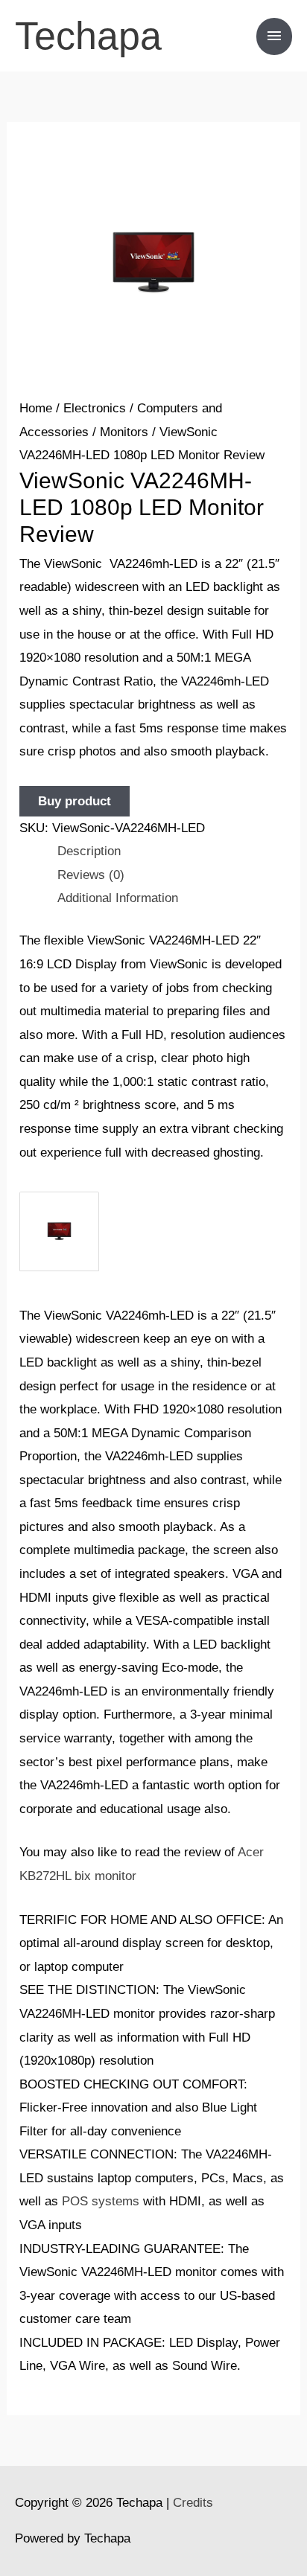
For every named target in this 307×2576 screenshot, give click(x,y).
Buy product (75, 801)
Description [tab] (89, 851)
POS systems (101, 2201)
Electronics (95, 408)
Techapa (88, 36)
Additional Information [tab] (118, 898)
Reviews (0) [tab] (91, 875)
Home (36, 408)
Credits (193, 2503)
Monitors (124, 432)
